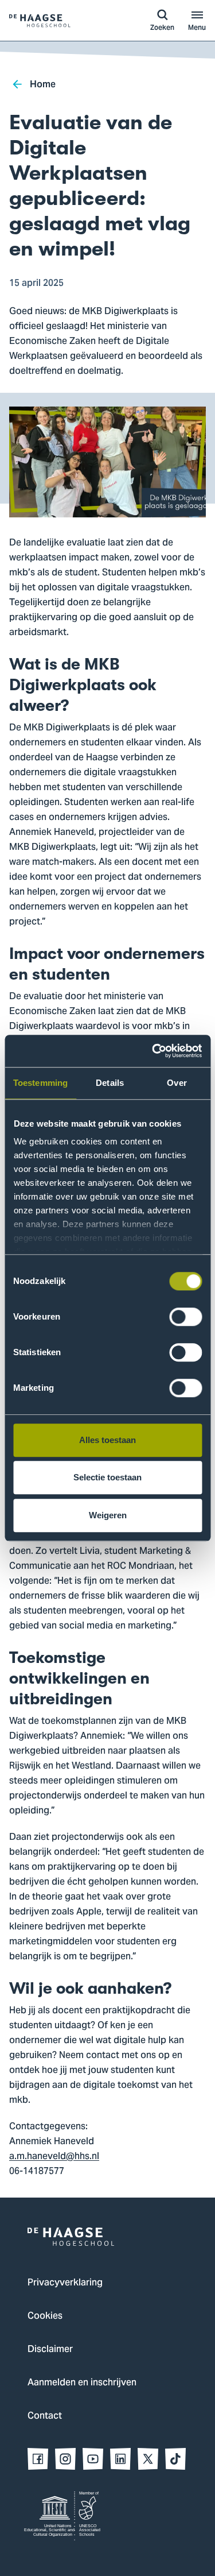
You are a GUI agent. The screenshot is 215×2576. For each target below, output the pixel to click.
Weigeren (108, 1515)
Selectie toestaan (107, 1477)
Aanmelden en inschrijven (82, 2383)
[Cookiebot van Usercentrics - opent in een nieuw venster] (153, 1051)
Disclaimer (50, 2350)
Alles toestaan (107, 1440)
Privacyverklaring (65, 2283)
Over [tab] (177, 1083)
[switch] (185, 1317)
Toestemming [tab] (40, 1083)
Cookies (45, 2316)
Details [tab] (110, 1083)
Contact (45, 2416)
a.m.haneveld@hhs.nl (54, 2157)
